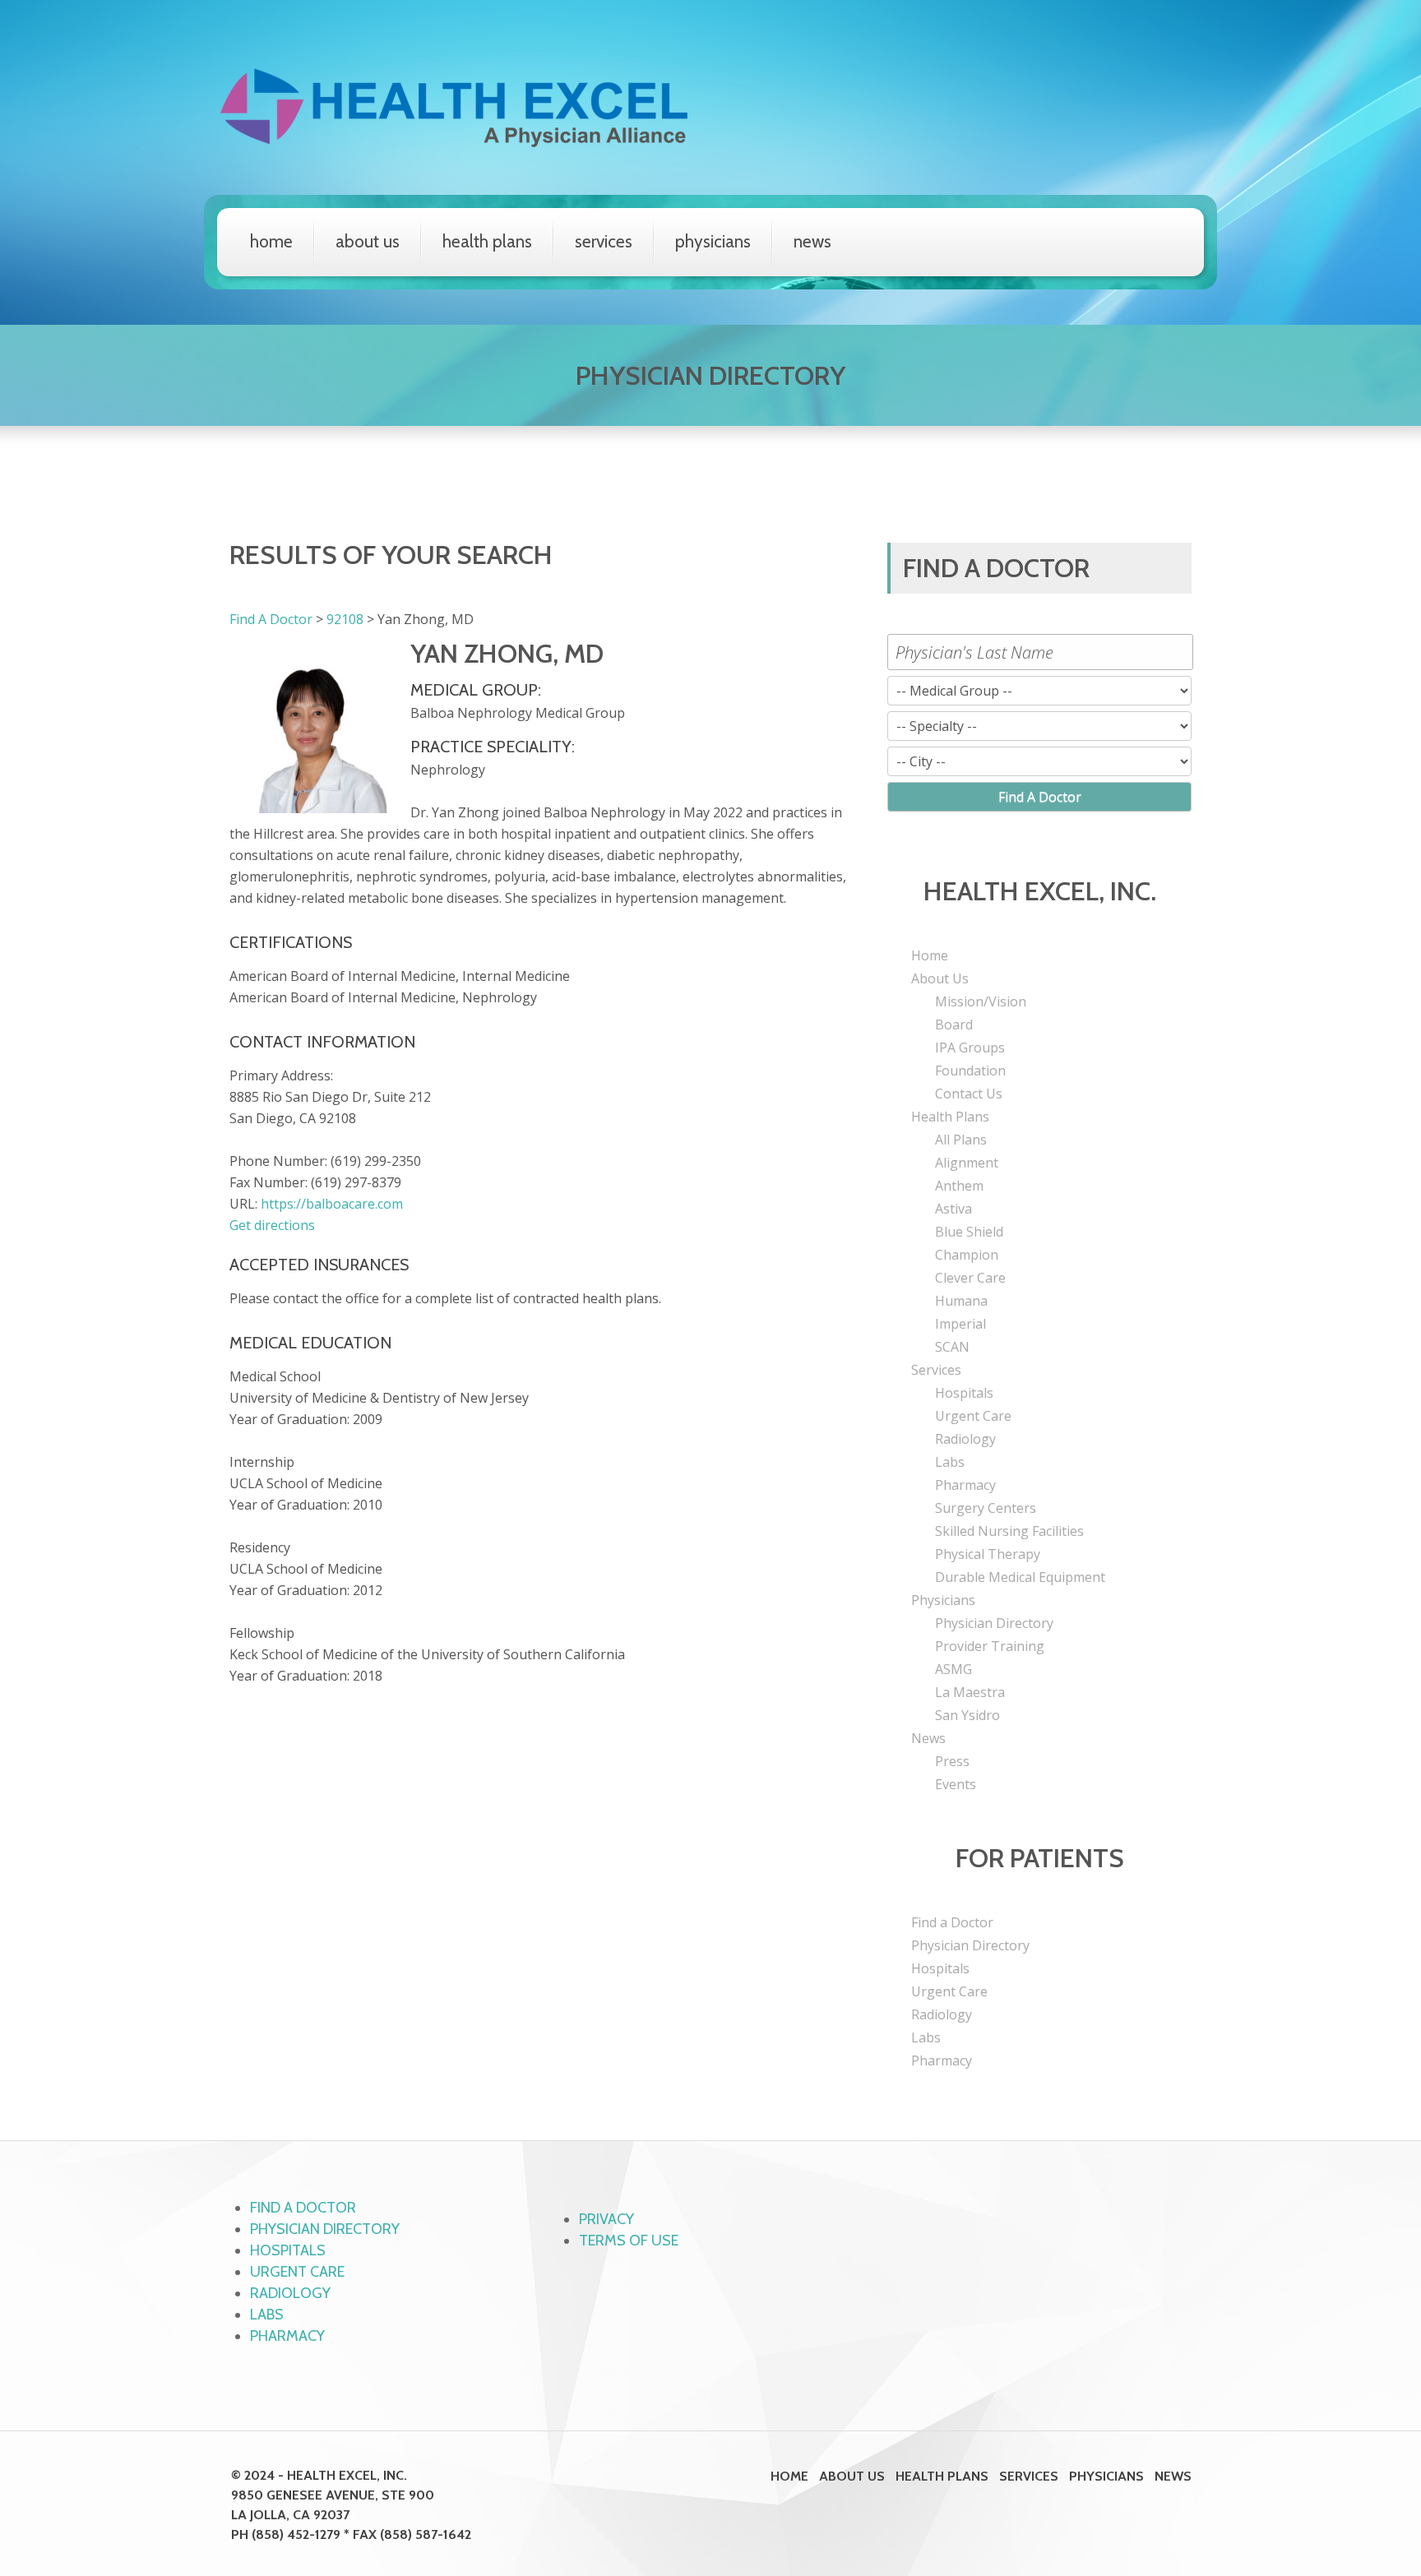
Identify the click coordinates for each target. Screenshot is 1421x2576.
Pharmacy (965, 1485)
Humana (961, 1301)
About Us (368, 241)
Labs (950, 1462)
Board (954, 1024)
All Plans (961, 1140)
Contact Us (969, 1094)
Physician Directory (994, 1623)
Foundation (970, 1071)
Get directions (272, 1225)
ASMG (954, 1669)
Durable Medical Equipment (1020, 1577)
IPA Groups (970, 1048)
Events (956, 1784)
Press (952, 1761)
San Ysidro (967, 1715)
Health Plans (487, 241)
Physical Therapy (988, 1554)
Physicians (713, 241)
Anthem (959, 1186)
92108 (345, 619)
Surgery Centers (986, 1508)
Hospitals (964, 1393)
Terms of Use (629, 2241)
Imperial (960, 1324)
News (812, 241)
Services (604, 241)
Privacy (606, 2219)
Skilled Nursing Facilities (1009, 1531)
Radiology (965, 1439)
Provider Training (990, 1646)
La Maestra (970, 1692)
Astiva (954, 1209)
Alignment (967, 1163)
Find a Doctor (952, 1922)
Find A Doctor (271, 619)
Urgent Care (973, 1416)
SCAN (952, 1347)
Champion (967, 1255)
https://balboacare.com (332, 1204)
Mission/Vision (981, 1001)
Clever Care (970, 1278)
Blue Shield (969, 1232)
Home (271, 241)
